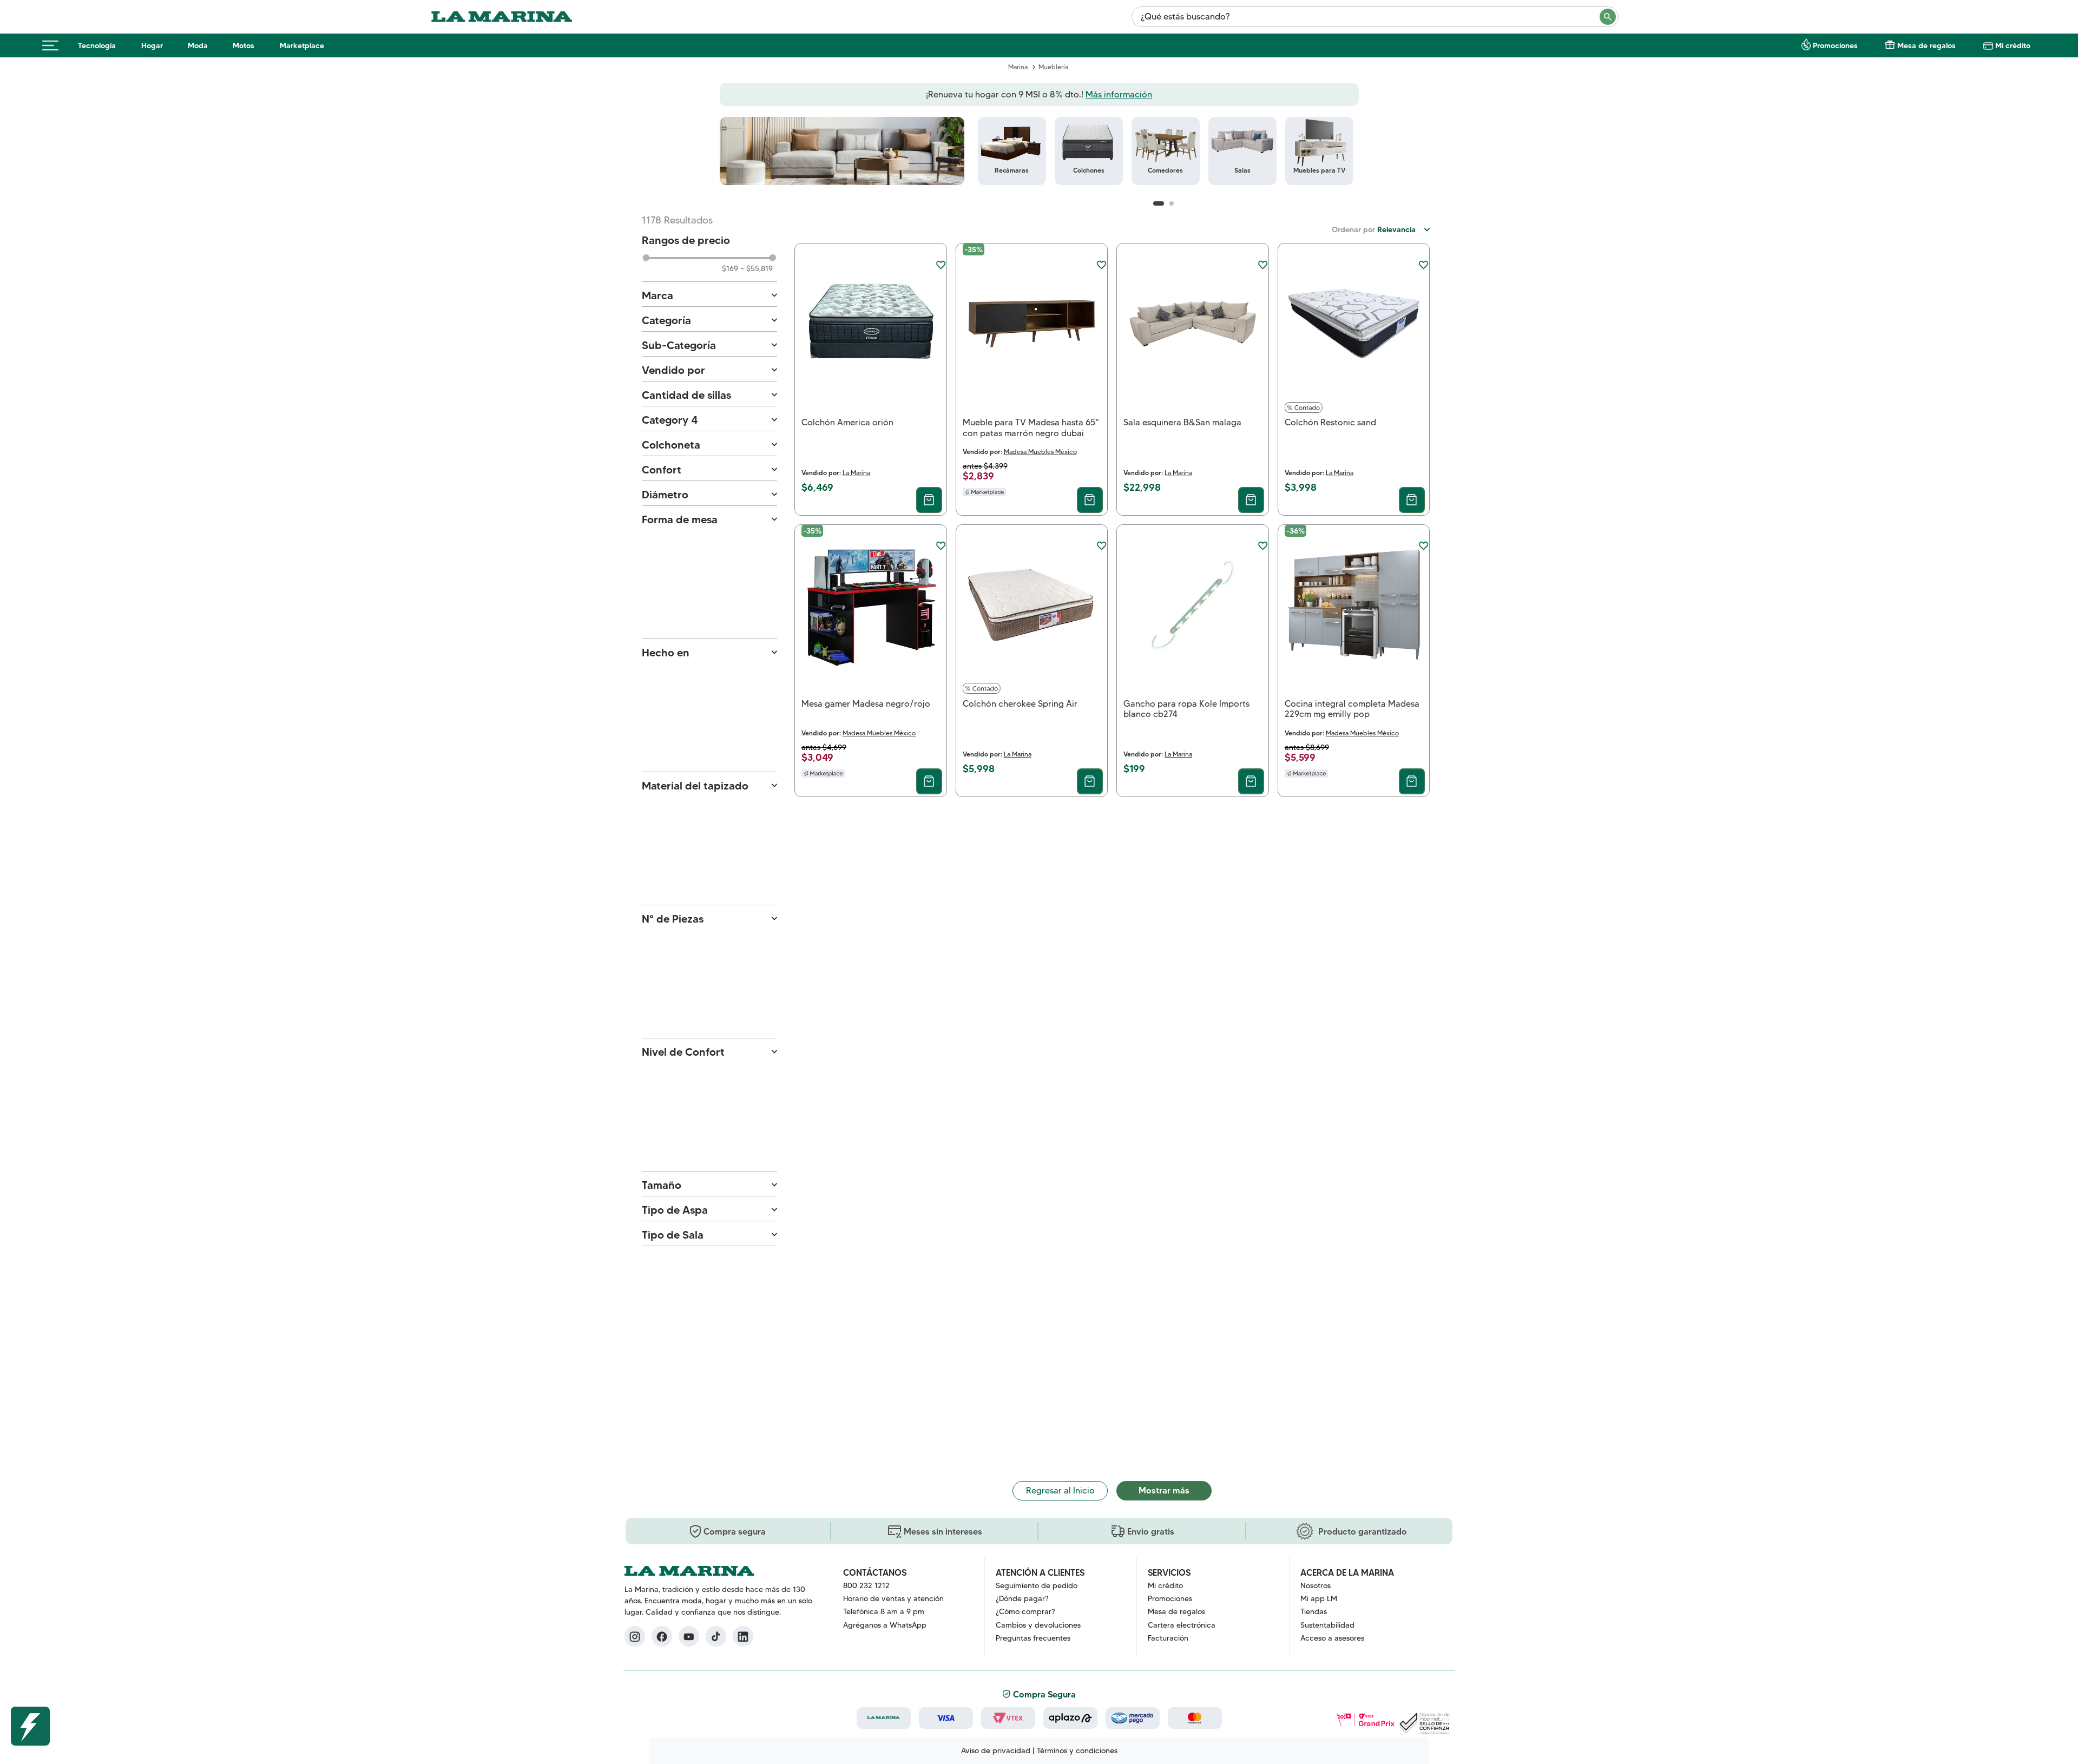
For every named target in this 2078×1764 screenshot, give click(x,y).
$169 (730, 268)
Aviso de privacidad (996, 1750)
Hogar (152, 45)
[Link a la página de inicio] (1018, 67)
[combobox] (1375, 17)
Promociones (1835, 45)
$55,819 (757, 268)
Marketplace (302, 45)
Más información (1119, 94)
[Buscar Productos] (1608, 17)
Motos (244, 45)
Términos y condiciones (1077, 1750)
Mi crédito (2013, 45)
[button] (709, 296)
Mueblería (1053, 67)
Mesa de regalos (1926, 45)
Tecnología (97, 45)
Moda (198, 45)
